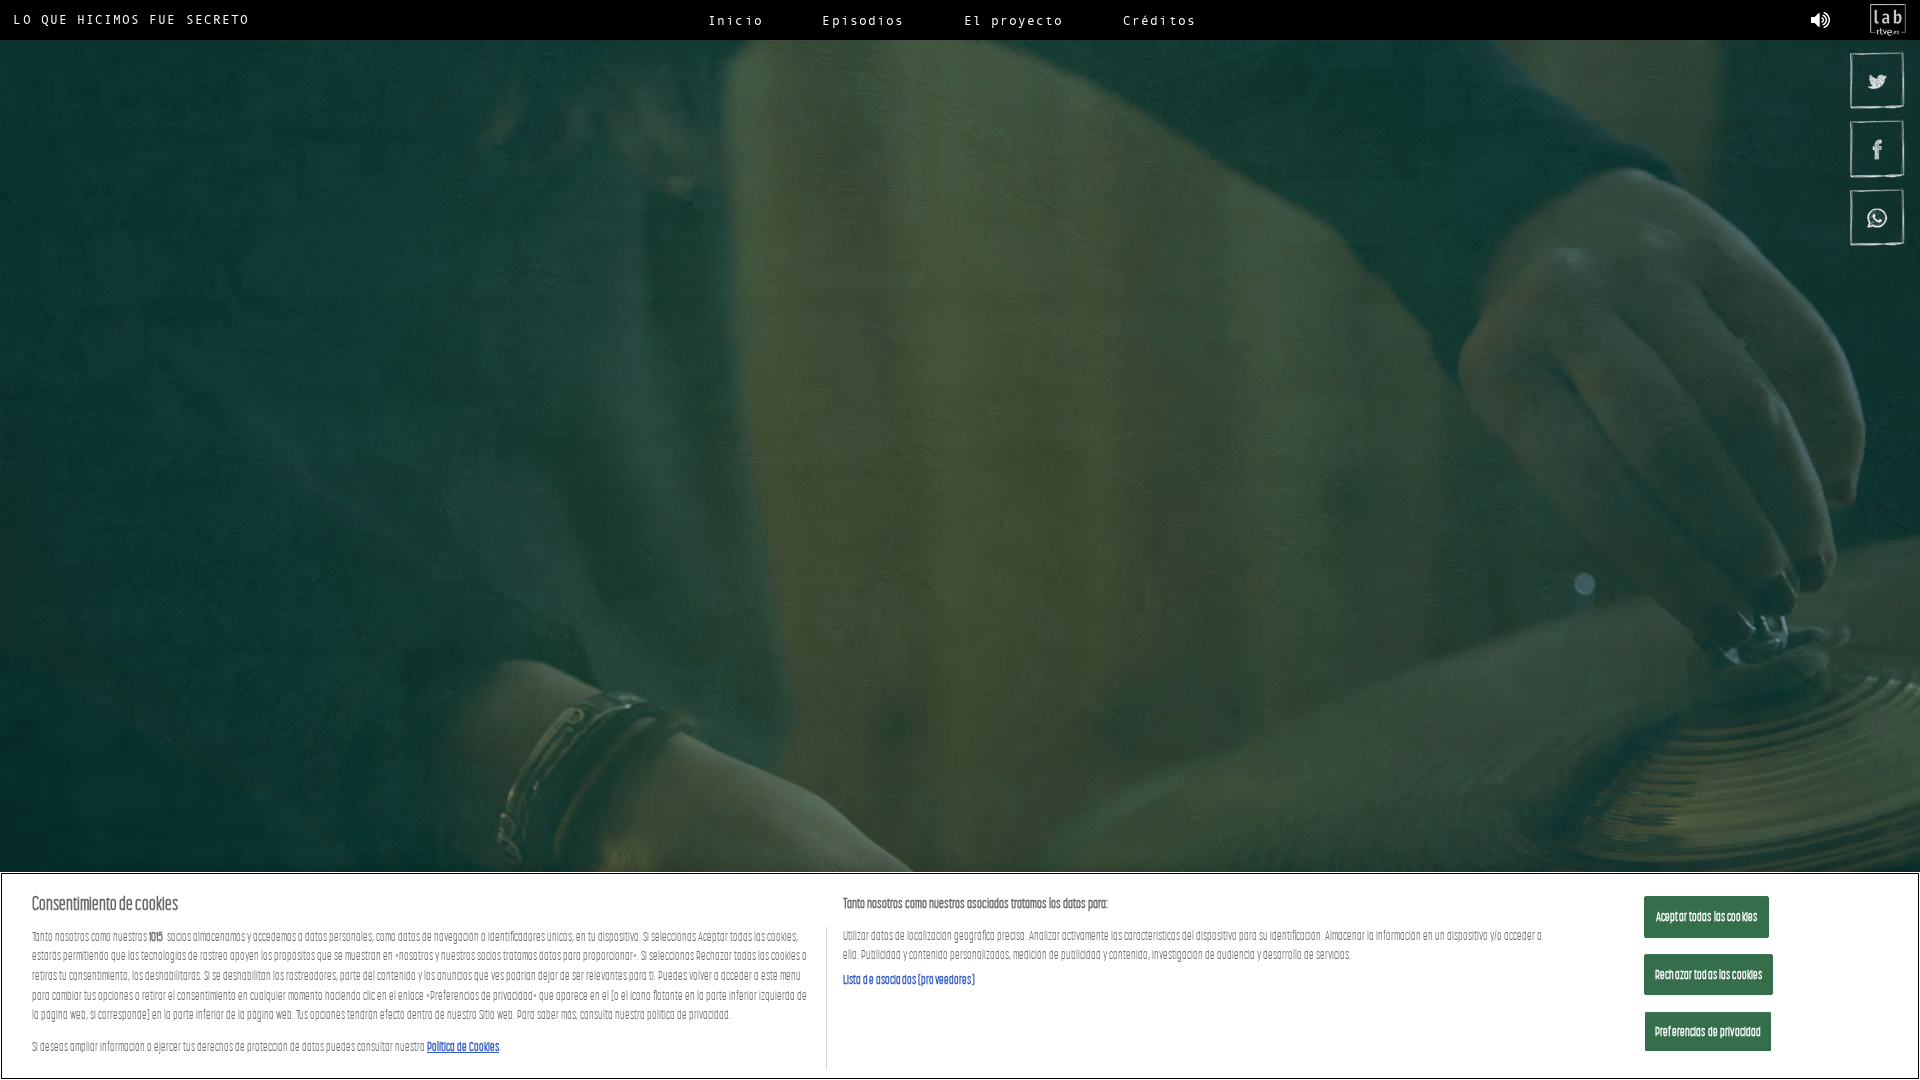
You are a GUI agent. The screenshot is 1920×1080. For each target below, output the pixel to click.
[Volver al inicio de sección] (959, 141)
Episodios (863, 20)
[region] (960, 976)
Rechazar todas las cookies (1708, 974)
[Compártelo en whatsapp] (1876, 217)
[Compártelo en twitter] (1876, 80)
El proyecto (1014, 20)
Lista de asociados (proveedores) (909, 979)
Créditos (1159, 20)
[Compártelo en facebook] (1876, 148)
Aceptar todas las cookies (1706, 916)
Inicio (735, 20)
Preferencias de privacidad (1708, 1031)
